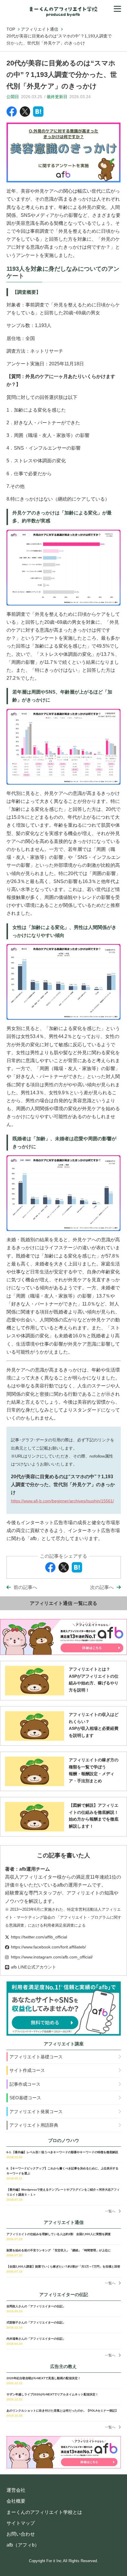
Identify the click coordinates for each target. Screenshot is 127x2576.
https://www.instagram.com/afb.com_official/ (52, 1957)
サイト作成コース (27, 2070)
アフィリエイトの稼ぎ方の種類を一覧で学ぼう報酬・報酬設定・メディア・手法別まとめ (94, 1770)
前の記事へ (25, 1587)
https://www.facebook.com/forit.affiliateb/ (48, 1947)
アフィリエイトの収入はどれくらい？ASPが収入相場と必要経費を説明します (94, 1725)
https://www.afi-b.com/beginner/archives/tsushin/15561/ (62, 1501)
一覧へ (110, 2211)
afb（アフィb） (23, 2545)
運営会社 (16, 2490)
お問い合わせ (21, 2534)
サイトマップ (21, 2523)
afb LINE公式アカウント (34, 1967)
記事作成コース (25, 2084)
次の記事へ (102, 1587)
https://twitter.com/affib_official (39, 1937)
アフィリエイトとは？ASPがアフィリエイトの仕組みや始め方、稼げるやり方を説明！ (94, 1680)
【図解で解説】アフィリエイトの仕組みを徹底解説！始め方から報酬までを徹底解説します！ (94, 1816)
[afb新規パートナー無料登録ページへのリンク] (64, 2008)
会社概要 (16, 2501)
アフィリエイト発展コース (36, 2112)
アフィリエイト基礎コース (36, 2057)
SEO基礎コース (25, 2098)
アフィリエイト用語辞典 (34, 2125)
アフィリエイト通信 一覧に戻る (63, 1603)
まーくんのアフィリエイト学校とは (44, 2512)
